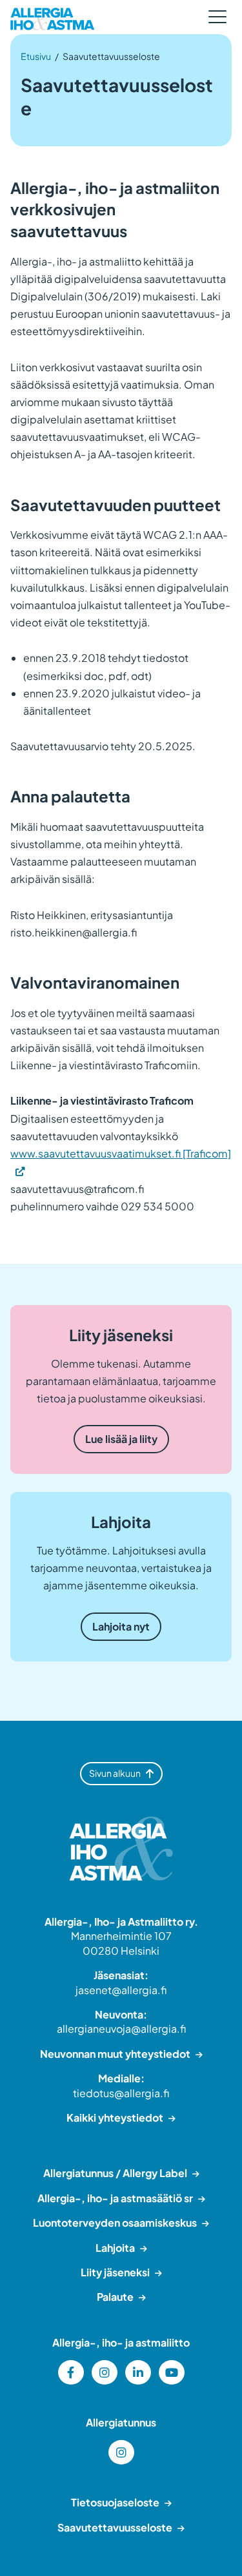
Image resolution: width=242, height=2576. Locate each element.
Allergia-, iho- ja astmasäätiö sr (115, 2198)
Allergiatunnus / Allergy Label (115, 2173)
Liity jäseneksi (115, 2272)
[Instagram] (105, 2372)
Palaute (115, 2297)
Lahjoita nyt (121, 1626)
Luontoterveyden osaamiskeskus (115, 2223)
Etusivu (36, 56)
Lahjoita (115, 2248)
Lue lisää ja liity (121, 1439)
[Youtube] (172, 2372)
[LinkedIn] (138, 2372)
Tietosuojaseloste (115, 2502)
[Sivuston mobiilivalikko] (217, 17)
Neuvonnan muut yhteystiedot (115, 2054)
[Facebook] (71, 2372)
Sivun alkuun (115, 1773)
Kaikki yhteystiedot (115, 2117)
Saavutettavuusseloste (115, 2527)
